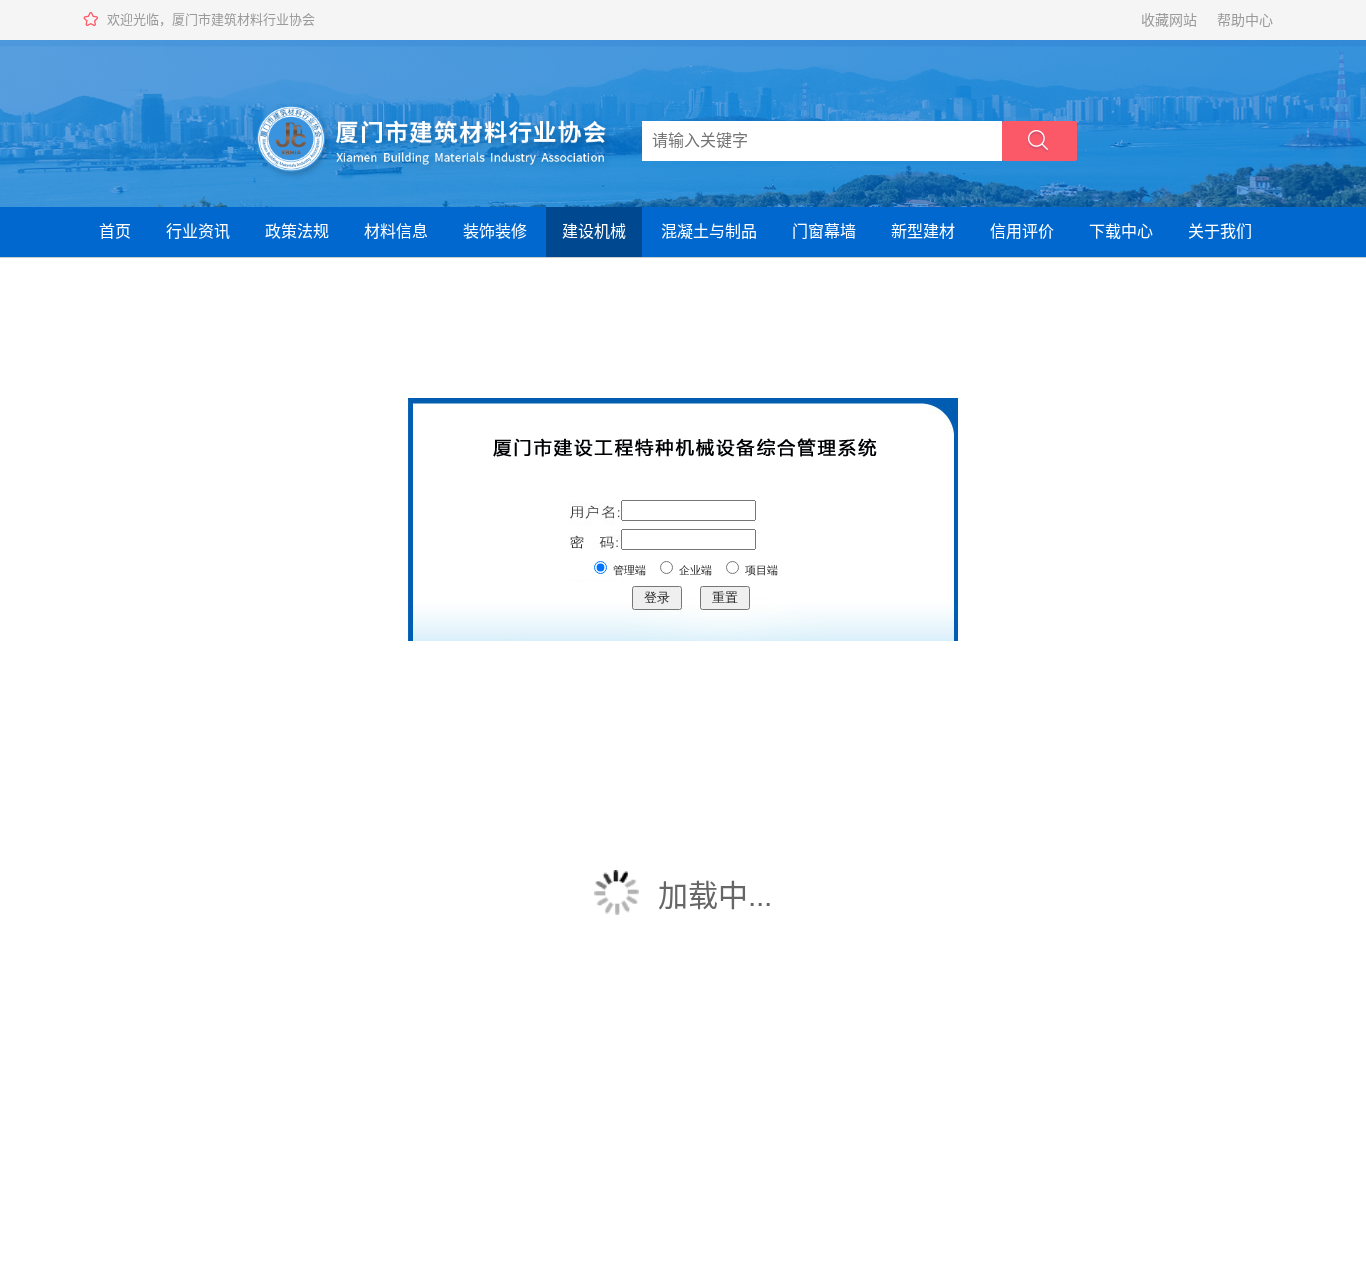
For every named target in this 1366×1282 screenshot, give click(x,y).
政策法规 (297, 231)
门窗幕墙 (824, 231)
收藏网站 (1169, 20)
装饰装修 (495, 231)
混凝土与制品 (709, 231)
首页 (115, 231)
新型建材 (923, 231)
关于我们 (1220, 231)
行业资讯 (198, 231)
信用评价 (1022, 231)
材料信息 (396, 231)
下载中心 (1121, 231)
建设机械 (594, 231)
